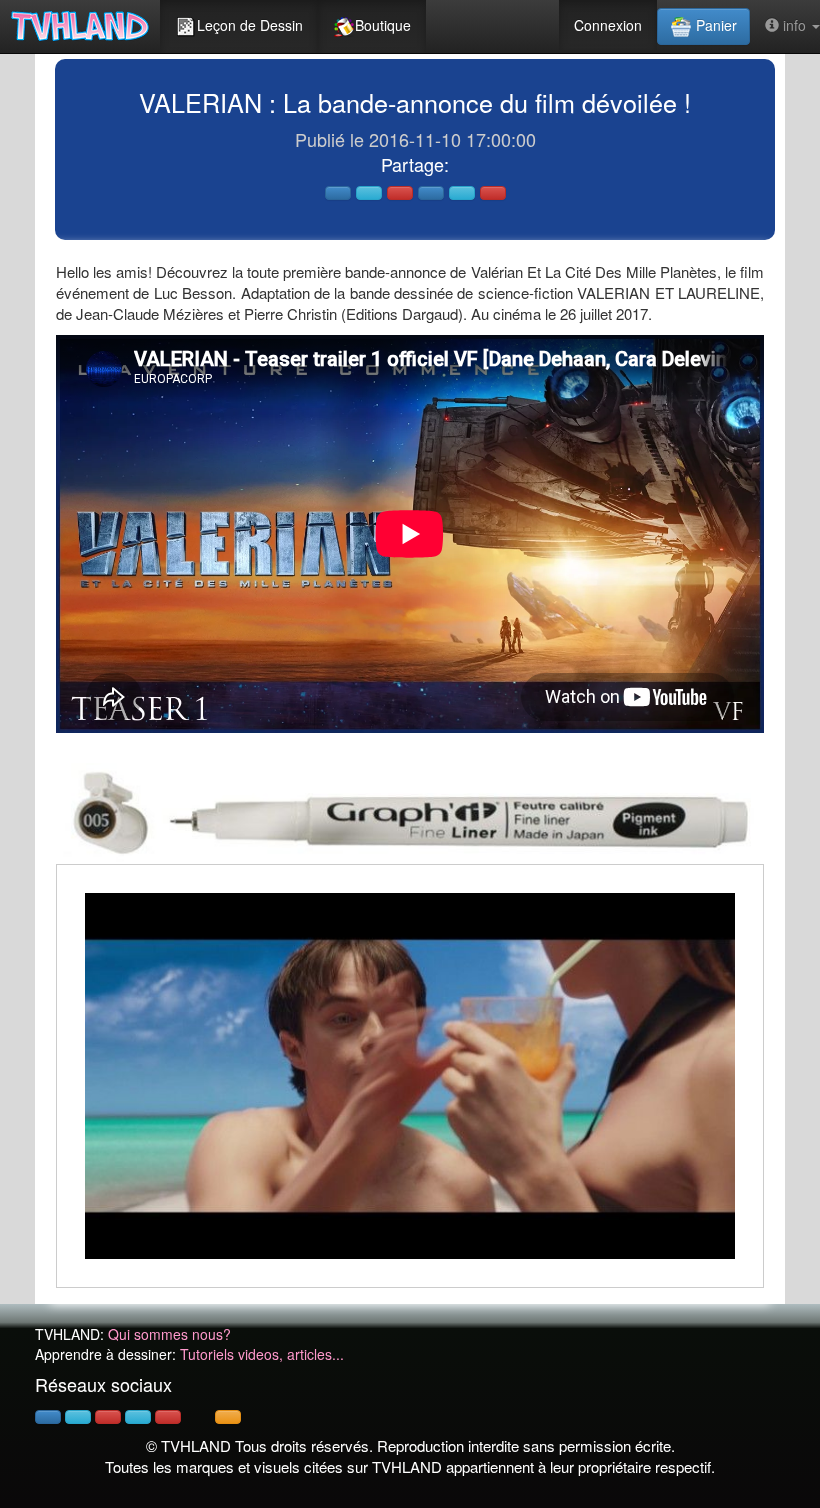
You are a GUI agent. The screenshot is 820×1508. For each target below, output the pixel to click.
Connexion (608, 25)
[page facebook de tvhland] (48, 1417)
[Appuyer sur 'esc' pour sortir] (410, 1076)
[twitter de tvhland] (78, 1417)
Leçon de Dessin (250, 25)
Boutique (383, 25)
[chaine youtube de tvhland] (168, 1417)
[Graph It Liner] (410, 811)
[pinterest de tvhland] (108, 1417)
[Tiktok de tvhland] (198, 1417)
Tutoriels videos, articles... (262, 1354)
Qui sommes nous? (169, 1334)
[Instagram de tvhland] (138, 1417)
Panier (714, 25)
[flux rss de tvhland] (228, 1417)
